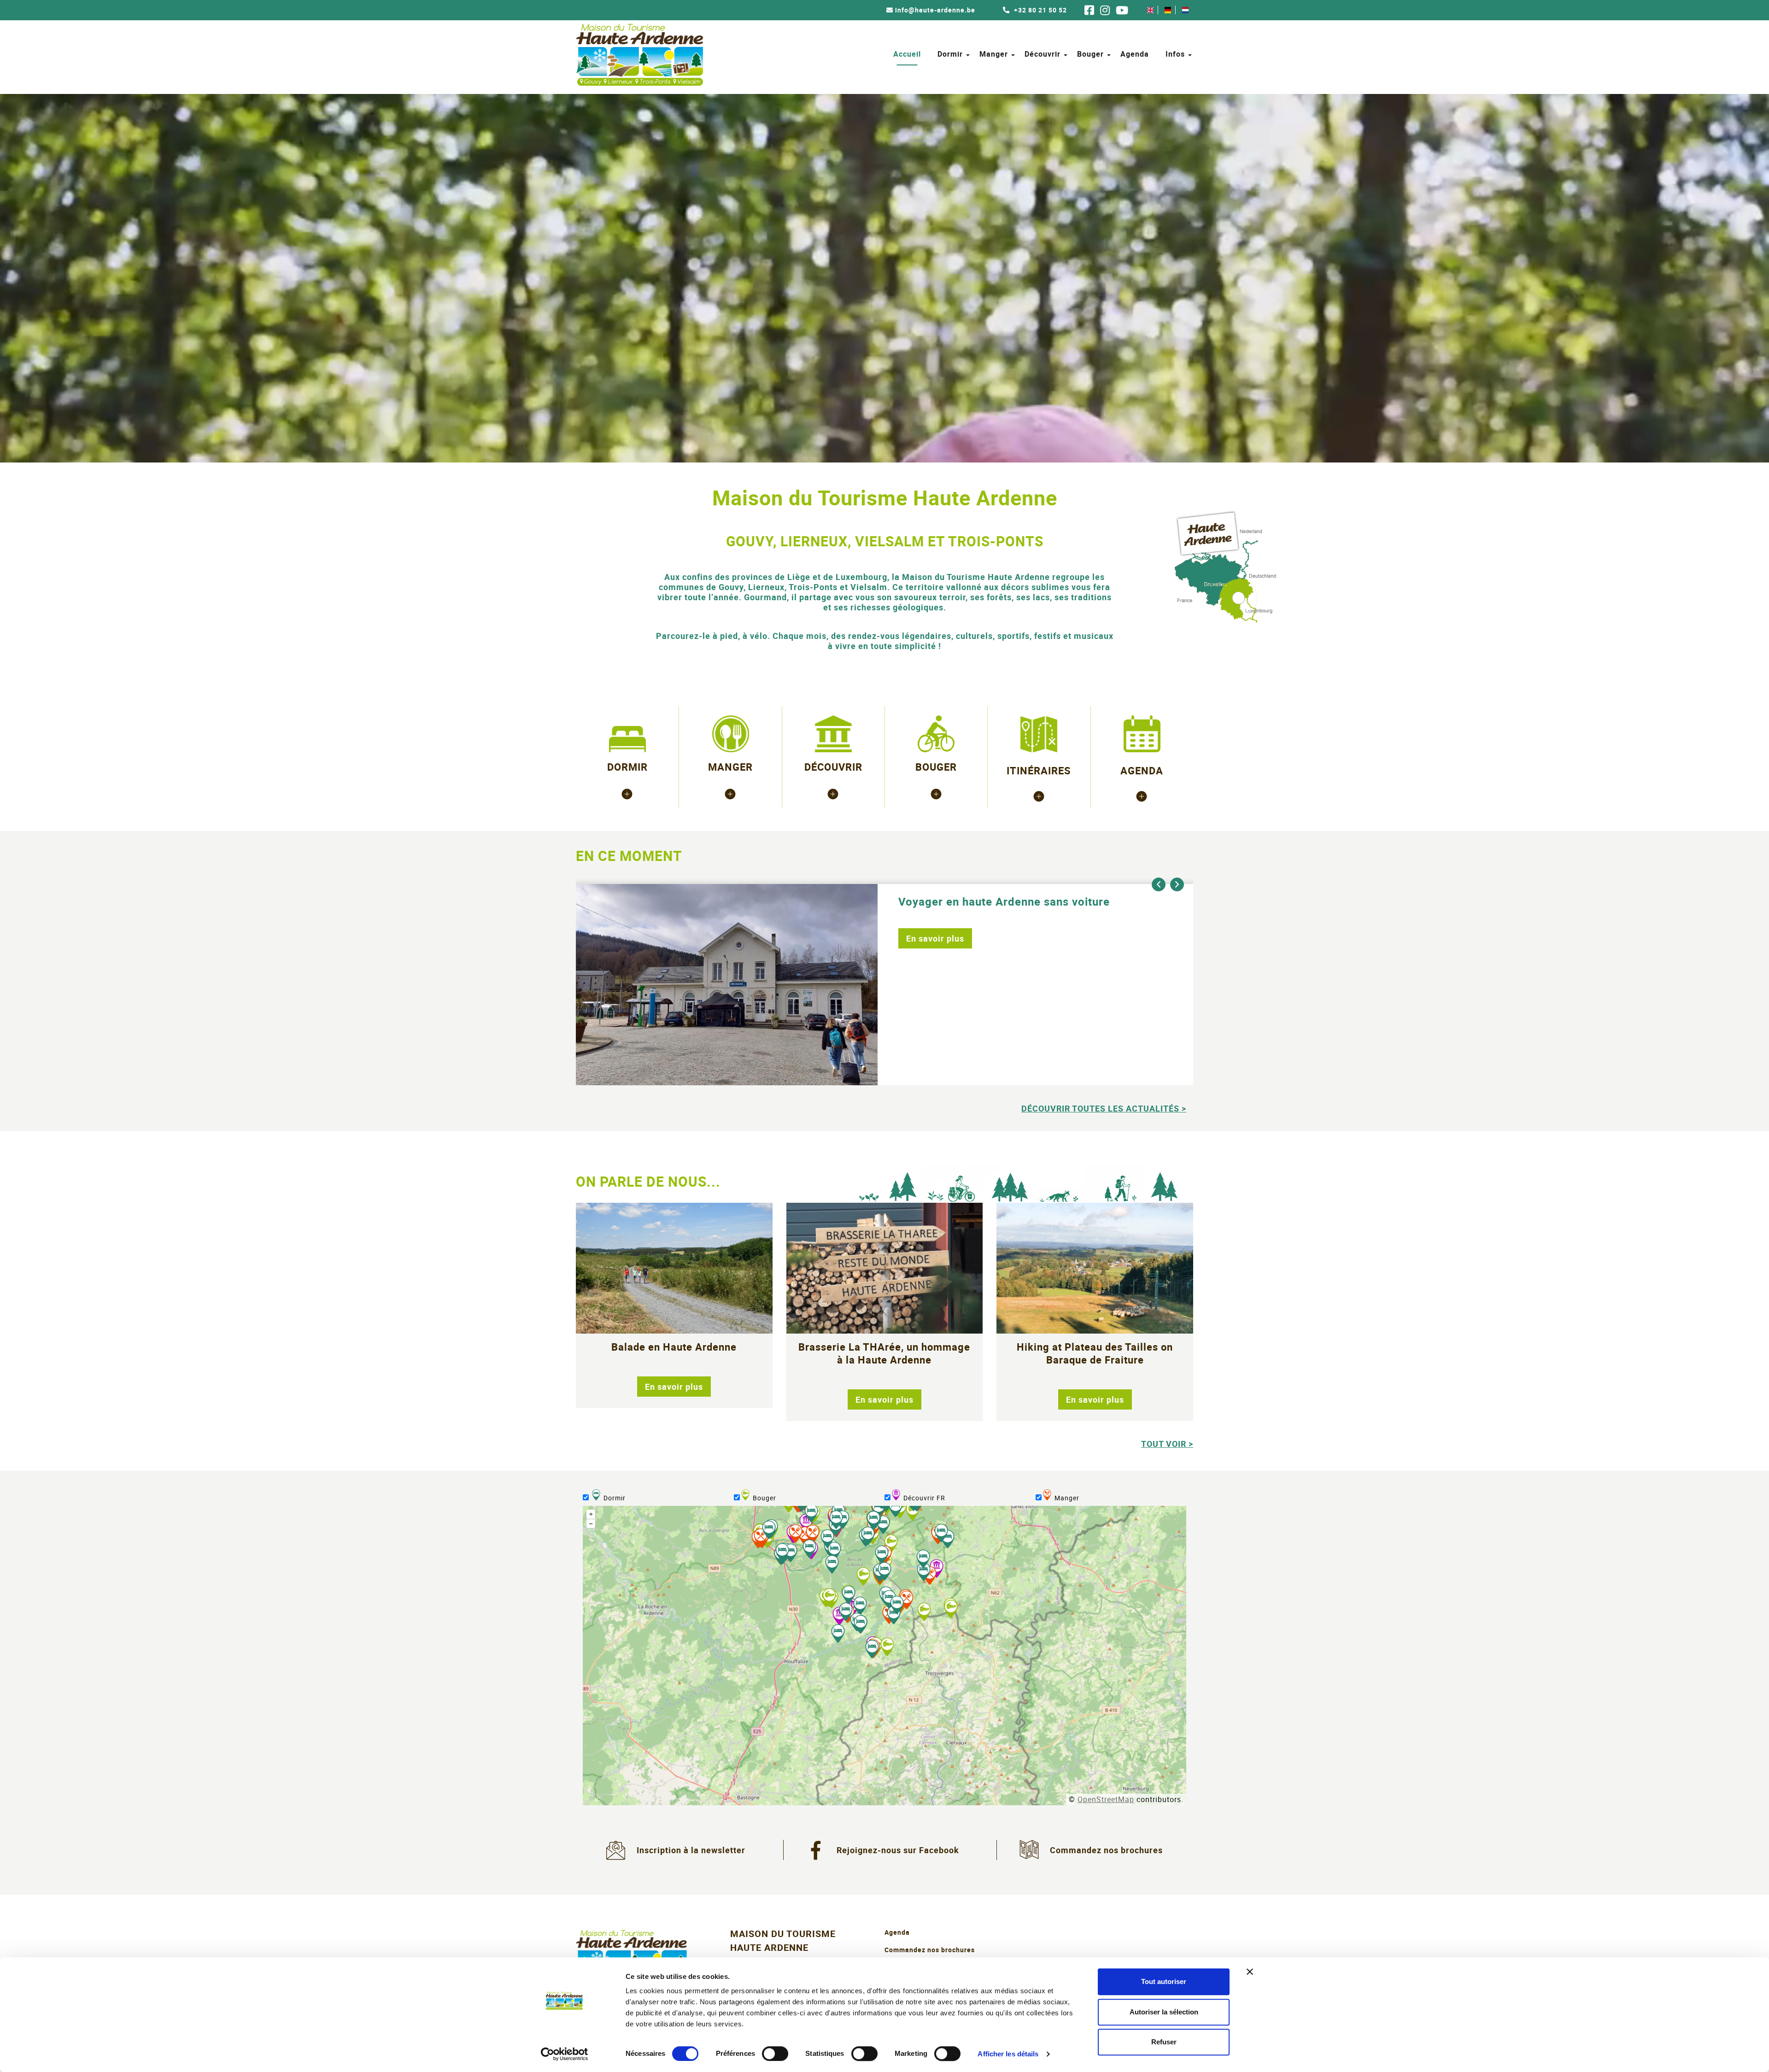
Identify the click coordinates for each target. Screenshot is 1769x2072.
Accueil (907, 54)
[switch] (775, 2054)
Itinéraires (1039, 770)
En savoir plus (935, 938)
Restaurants (730, 793)
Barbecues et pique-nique (730, 825)
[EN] (1150, 10)
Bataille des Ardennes (833, 809)
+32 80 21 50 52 (1040, 10)
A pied (936, 793)
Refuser (1164, 2042)
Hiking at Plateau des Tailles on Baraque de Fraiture (1095, 1353)
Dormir (950, 54)
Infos (1175, 54)
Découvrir (1043, 54)
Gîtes (627, 825)
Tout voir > (1167, 1444)
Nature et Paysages (833, 825)
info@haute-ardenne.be (935, 10)
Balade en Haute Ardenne (674, 1347)
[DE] (1168, 10)
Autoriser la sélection (1164, 2012)
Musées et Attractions (833, 793)
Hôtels (627, 793)
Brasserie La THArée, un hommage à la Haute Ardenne (884, 1353)
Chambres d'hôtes (627, 809)
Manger (994, 54)
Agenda (1135, 54)
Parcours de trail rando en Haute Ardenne (1010, 901)
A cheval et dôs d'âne (936, 825)
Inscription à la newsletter (691, 1850)
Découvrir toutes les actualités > (1104, 1108)
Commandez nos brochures (1106, 1850)
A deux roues (936, 809)
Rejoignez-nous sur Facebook (898, 1850)
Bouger (1090, 54)
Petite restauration (730, 809)
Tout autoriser (1164, 1981)
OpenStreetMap (1106, 1799)
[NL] (1185, 10)
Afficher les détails (1008, 2054)
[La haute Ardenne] (1039, 796)
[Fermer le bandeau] (1250, 1972)
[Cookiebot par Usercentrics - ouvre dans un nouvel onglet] (565, 2054)
